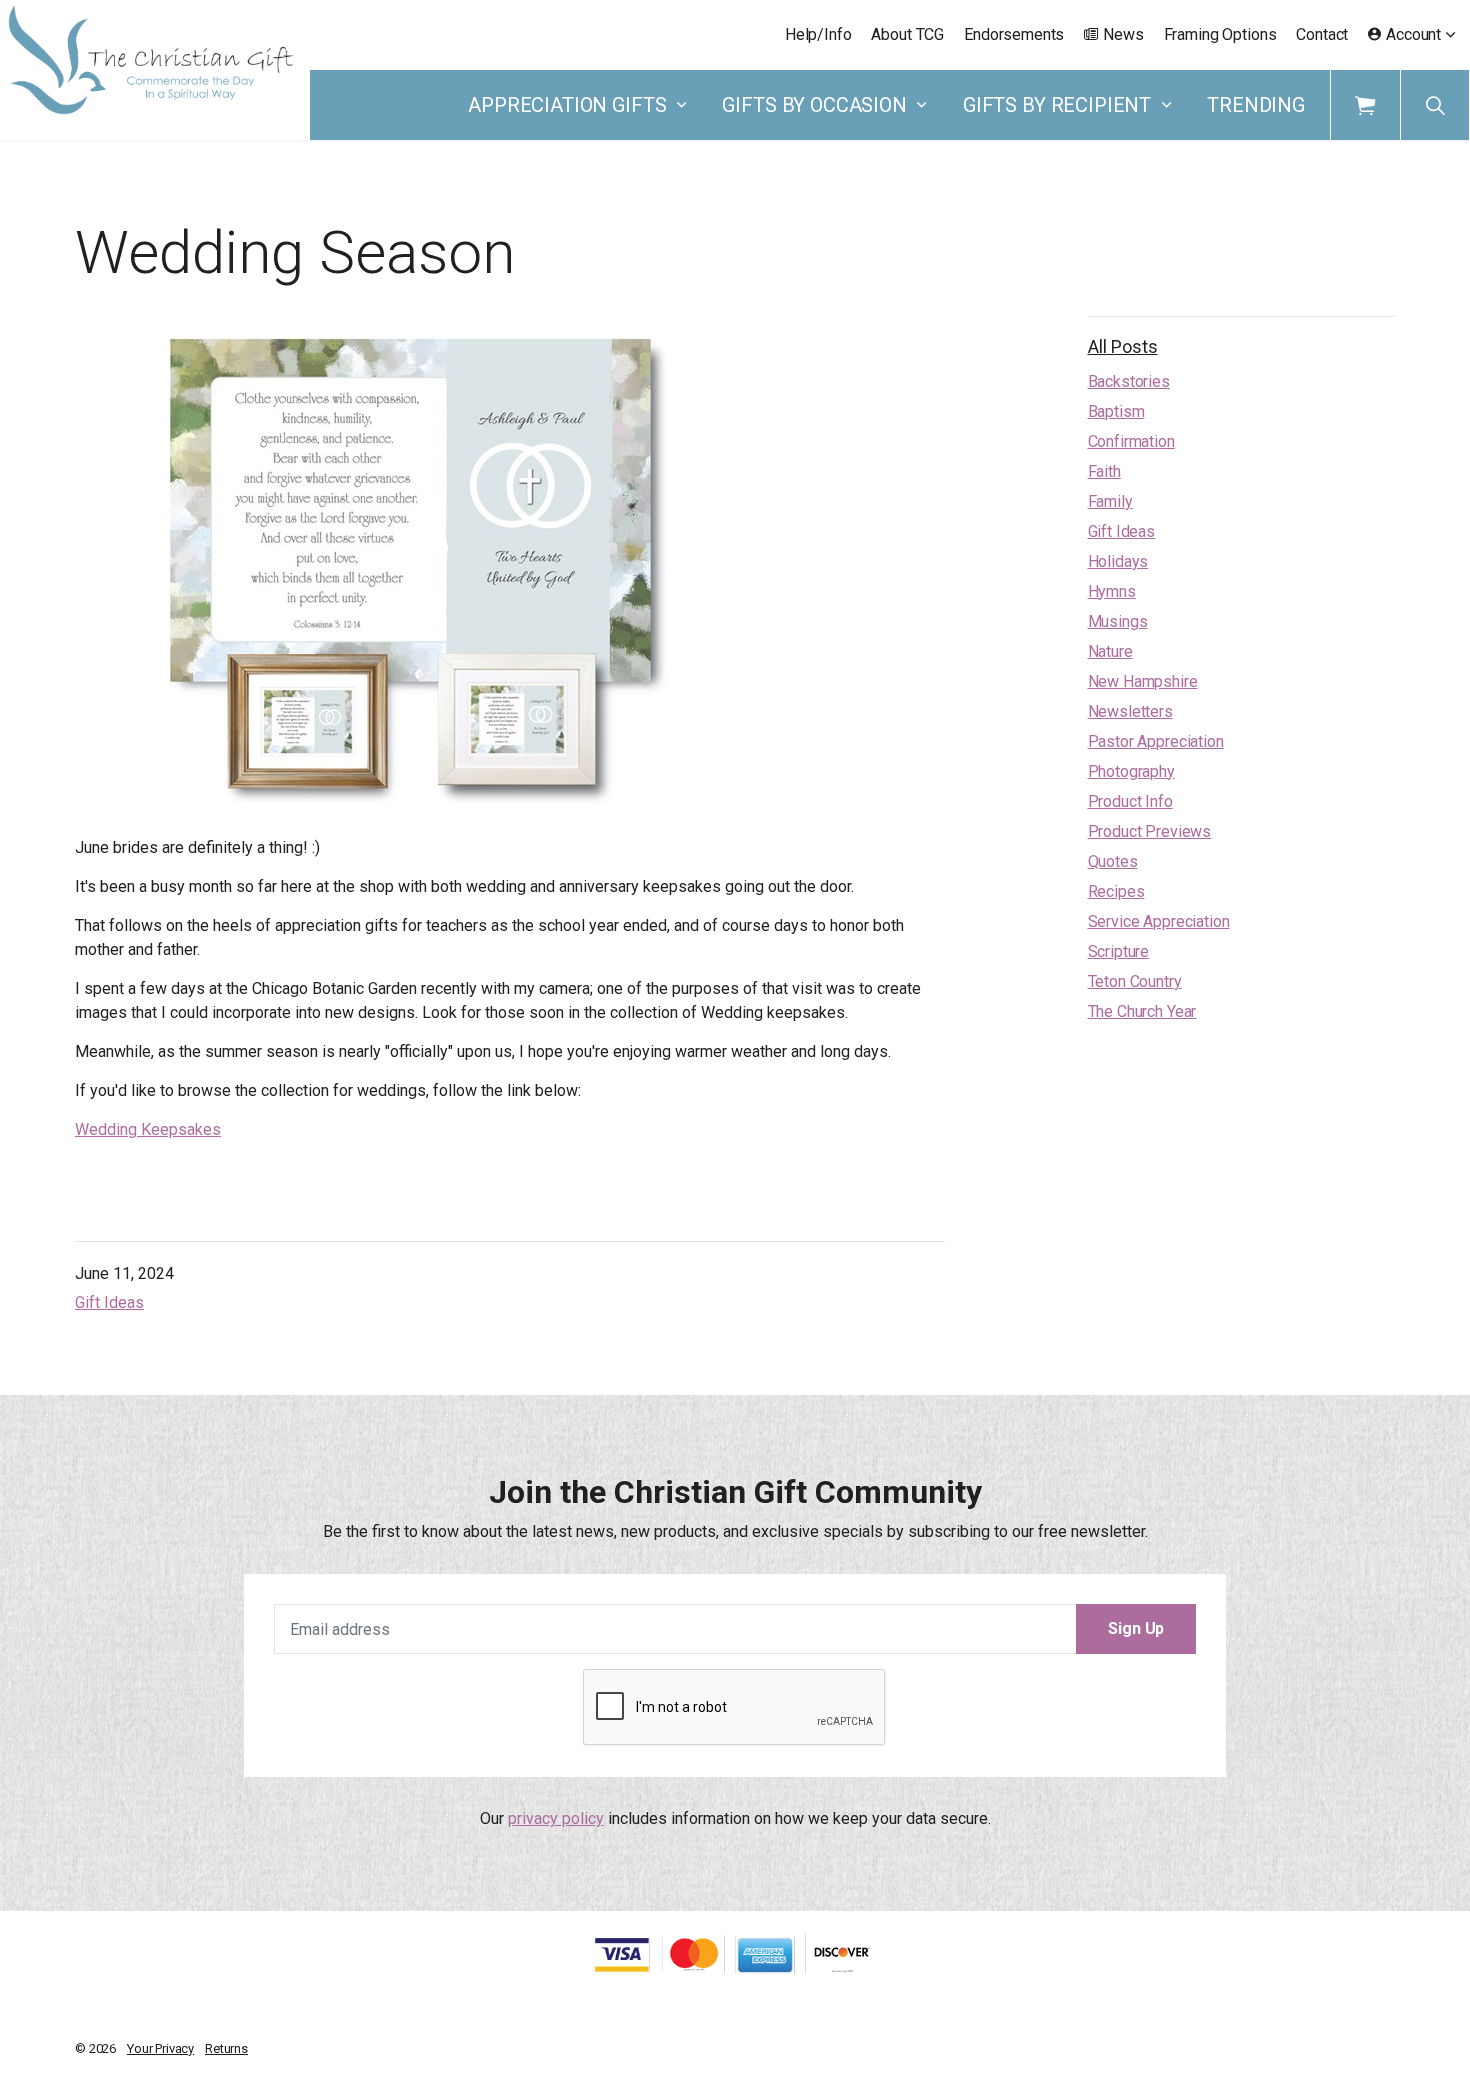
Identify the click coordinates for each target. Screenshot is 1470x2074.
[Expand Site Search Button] (1435, 105)
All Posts (1123, 346)
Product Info (1130, 801)
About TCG (907, 34)
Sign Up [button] (1136, 1628)
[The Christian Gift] (151, 60)
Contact (1322, 34)
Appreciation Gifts (567, 105)
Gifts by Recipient (1057, 105)
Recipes (1116, 891)
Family (1110, 501)
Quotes (1113, 861)
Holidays (1118, 561)
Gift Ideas (109, 1302)
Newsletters (1130, 711)
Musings (1118, 621)
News (1123, 34)
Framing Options (1220, 34)
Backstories (1129, 381)
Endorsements (1014, 34)
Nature (1110, 651)
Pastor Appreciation (1156, 741)
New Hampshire (1143, 681)
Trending (1256, 105)
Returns (226, 2048)
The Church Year (1142, 1011)
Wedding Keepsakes (148, 1129)
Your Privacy (160, 2048)
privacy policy (556, 1818)
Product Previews (1150, 831)
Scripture (1119, 951)
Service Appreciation (1159, 921)
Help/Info (818, 34)
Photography (1131, 771)
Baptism (1116, 411)
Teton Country (1135, 981)
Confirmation (1131, 441)
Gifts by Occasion (814, 105)
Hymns (1112, 591)
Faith (1104, 471)
